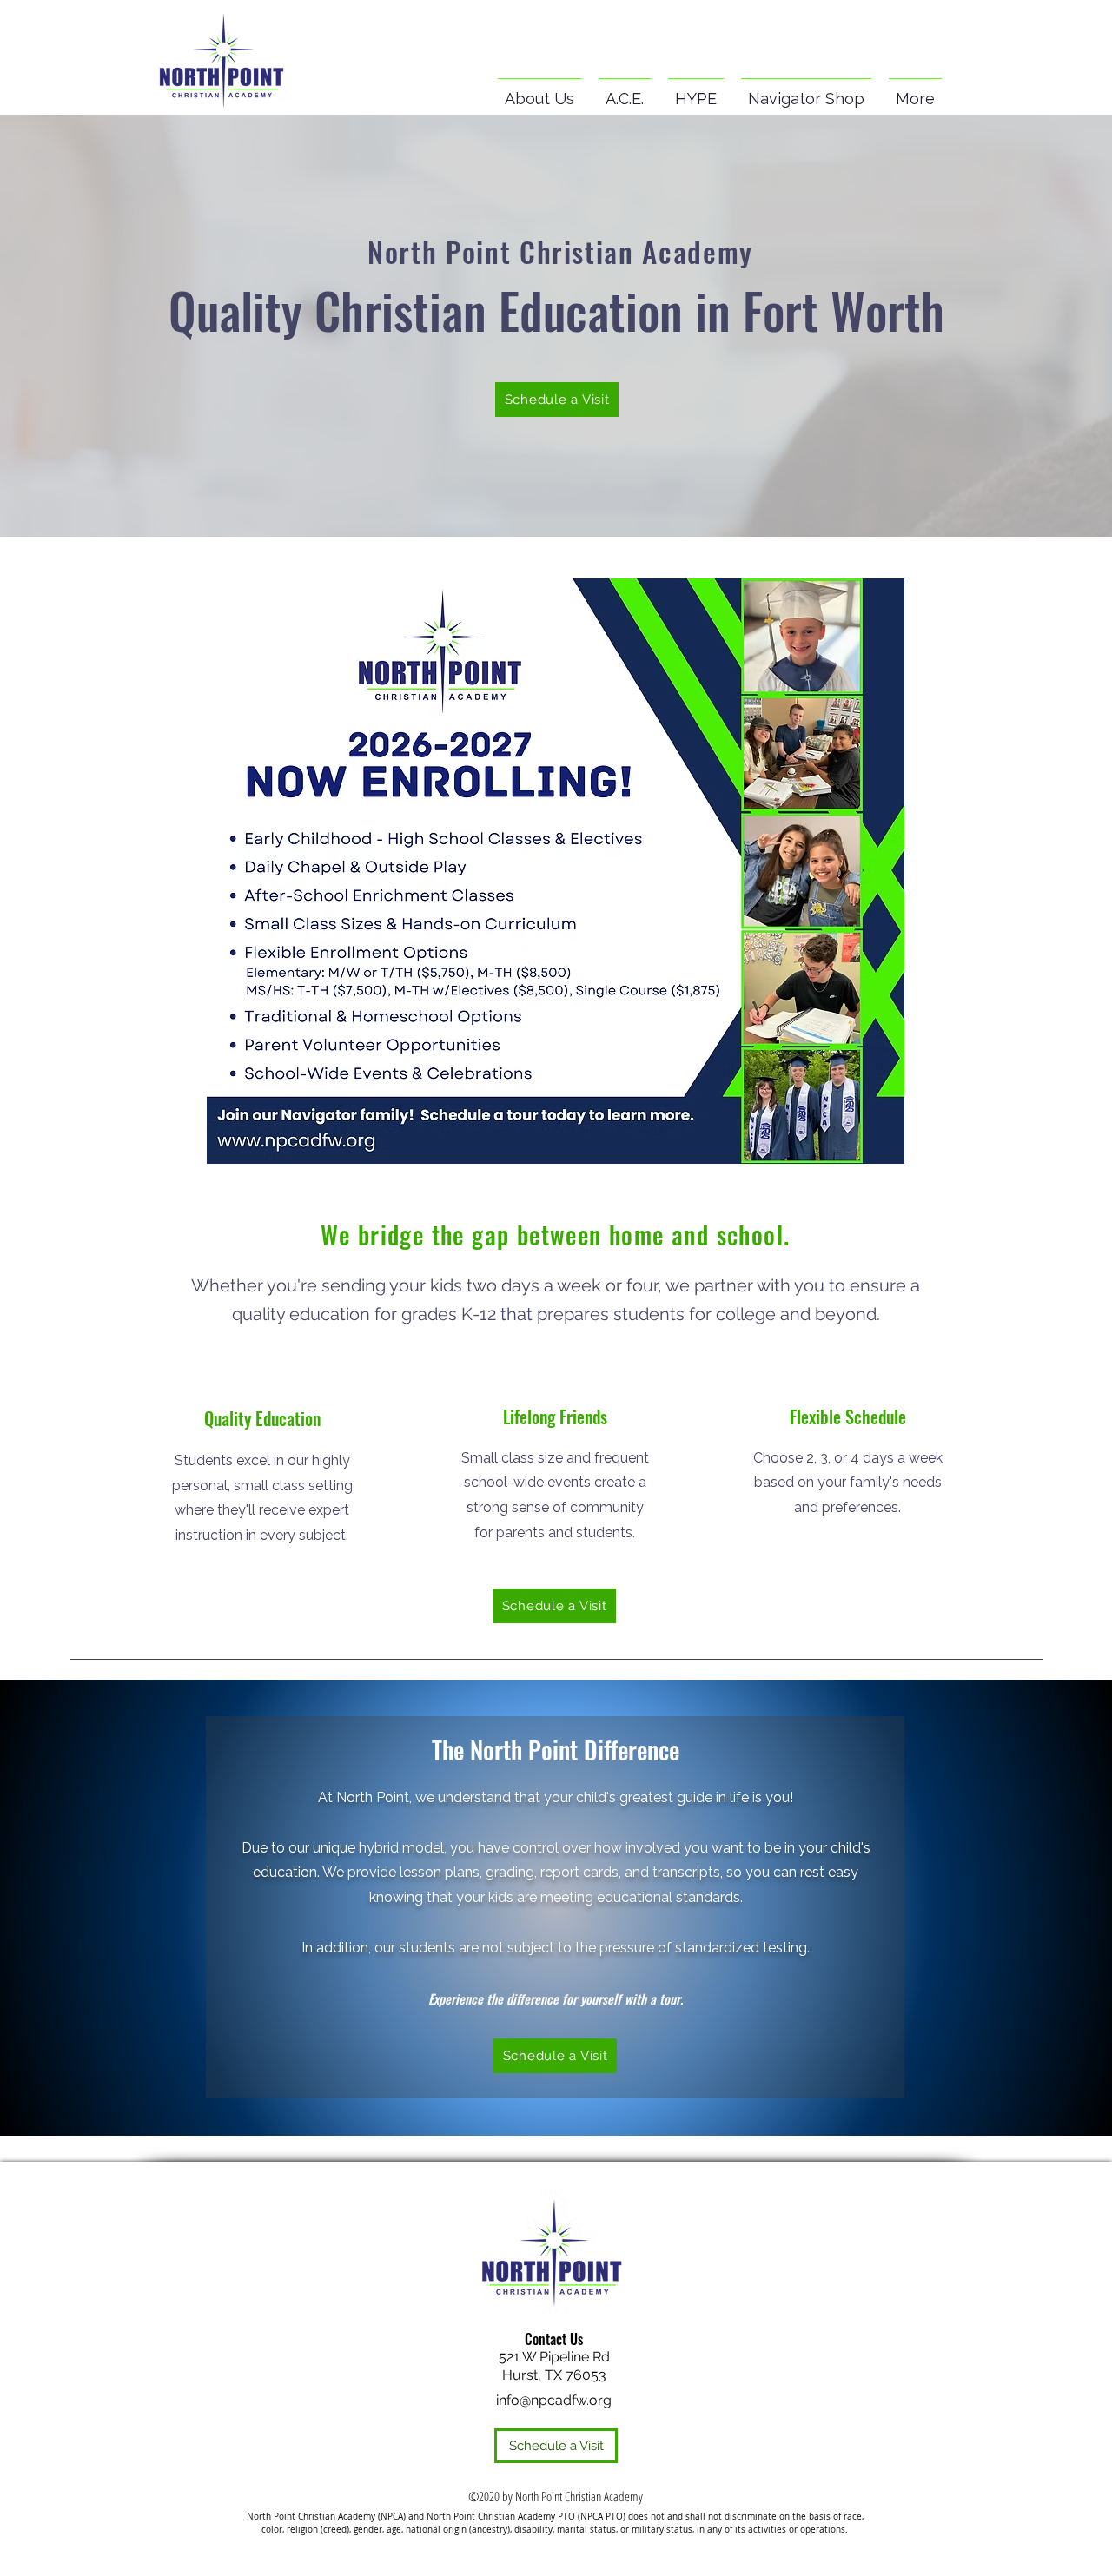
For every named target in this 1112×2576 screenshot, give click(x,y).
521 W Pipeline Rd (554, 2357)
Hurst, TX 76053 (554, 2375)
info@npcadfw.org (554, 2400)
